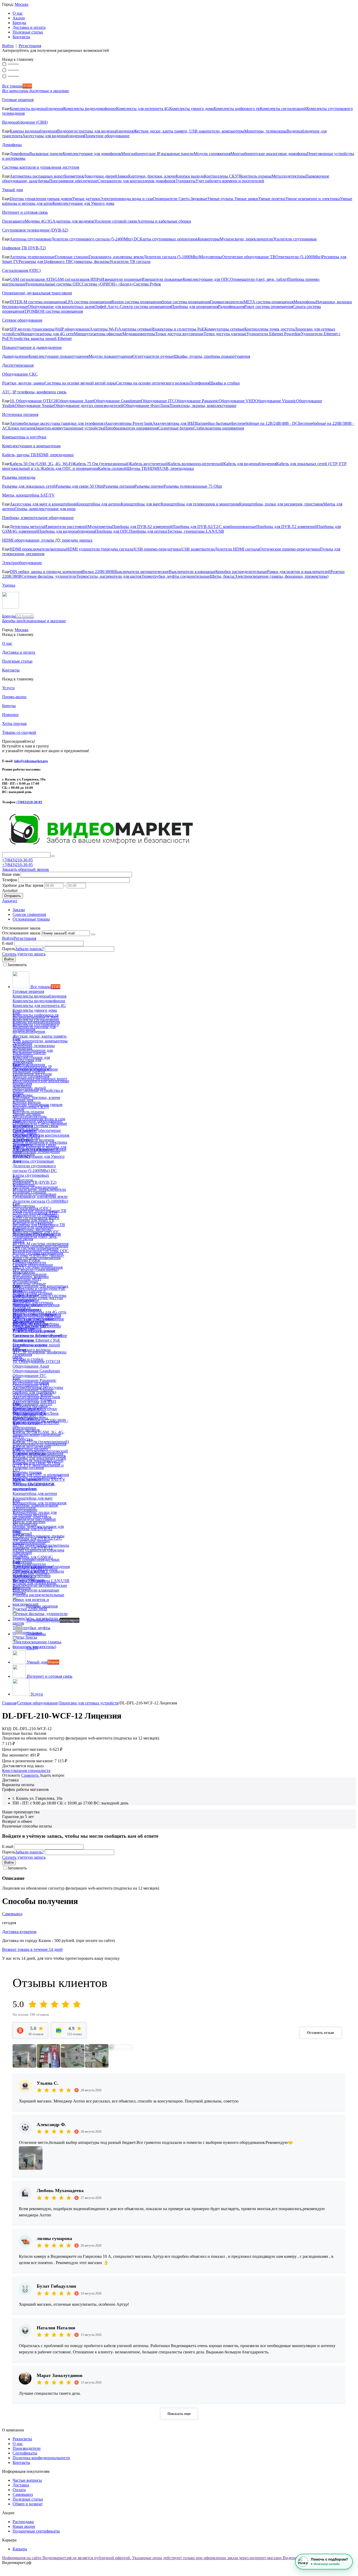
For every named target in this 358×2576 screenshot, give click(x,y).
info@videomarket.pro (31, 761)
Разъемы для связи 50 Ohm (79, 486)
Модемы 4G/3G (39, 221)
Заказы (19, 910)
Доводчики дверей (100, 176)
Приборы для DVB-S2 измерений (142, 527)
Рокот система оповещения (268, 307)
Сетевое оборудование (22, 320)
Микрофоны (305, 302)
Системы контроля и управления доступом (41, 167)
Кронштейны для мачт (141, 504)
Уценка (9, 585)
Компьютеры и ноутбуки (24, 437)
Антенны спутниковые (30, 239)
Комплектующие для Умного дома (83, 203)
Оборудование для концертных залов (61, 307)
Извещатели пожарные (162, 279)
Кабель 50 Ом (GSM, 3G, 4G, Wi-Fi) (42, 464)
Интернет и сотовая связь (25, 212)
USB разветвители (198, 549)
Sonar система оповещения (186, 302)
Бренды (19, 23)
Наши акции (24, 2526)
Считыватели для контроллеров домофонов (137, 181)
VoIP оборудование (73, 329)
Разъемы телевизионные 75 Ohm (193, 486)
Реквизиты (22, 2439)
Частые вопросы (27, 2480)
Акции (19, 18)
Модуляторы (210, 257)
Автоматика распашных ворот (37, 176)
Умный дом (12, 190)
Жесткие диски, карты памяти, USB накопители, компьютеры (189, 131)
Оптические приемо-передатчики (290, 549)
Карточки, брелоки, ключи (152, 176)
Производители (27, 2448)
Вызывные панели (46, 154)
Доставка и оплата (29, 27)
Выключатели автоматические (142, 572)
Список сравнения (29, 914)
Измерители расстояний (66, 527)
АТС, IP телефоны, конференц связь (34, 392)
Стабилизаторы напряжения (219, 428)
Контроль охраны (256, 176)
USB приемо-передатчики (158, 549)
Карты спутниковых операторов (169, 239)
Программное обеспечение (73, 181)
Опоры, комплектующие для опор (45, 509)
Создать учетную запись (24, 954)
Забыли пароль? (29, 949)
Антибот (10, 891)
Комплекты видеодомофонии (90, 109)
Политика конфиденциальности (41, 2458)
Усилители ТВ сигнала (130, 262)
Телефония (199, 383)
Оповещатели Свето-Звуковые (180, 199)
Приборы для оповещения (195, 307)
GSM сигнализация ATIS (32, 279)
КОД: (7, 1729)
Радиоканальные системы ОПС (54, 284)
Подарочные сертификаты (36, 2531)
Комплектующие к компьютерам (31, 446)
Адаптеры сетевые (135, 329)
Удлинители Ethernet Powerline (274, 334)
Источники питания (20, 414)
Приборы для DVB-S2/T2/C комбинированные (214, 527)
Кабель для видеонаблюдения (250, 464)
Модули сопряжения (212, 154)
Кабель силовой (112, 468)
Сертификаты (25, 2453)
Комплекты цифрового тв (237, 109)
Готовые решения (18, 100)
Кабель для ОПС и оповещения (70, 468)
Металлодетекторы (289, 176)
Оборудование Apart (76, 401)
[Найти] (53, 856)
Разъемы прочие (149, 486)
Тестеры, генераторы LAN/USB (196, 531)
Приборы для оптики (148, 531)
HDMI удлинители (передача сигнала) (100, 549)
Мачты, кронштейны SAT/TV (28, 495)
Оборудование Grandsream (117, 401)
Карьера (20, 2549)
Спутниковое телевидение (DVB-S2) (35, 230)
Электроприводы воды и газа (126, 199)
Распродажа (23, 2522)
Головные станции (72, 257)
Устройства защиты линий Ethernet (40, 338)
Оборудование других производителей (89, 406)
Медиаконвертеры (139, 334)
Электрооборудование (22, 563)
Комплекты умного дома (191, 109)
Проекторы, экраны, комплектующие (203, 406)
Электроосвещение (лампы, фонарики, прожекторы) (281, 576)
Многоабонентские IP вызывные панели (157, 154)
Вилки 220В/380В (98, 572)
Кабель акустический (149, 464)
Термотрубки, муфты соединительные (176, 576)
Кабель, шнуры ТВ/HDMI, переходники (38, 455)
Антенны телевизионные (32, 257)
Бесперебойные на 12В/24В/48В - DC (265, 423)
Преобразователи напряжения (131, 428)
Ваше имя (11, 874)
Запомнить (17, 965)
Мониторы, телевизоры (265, 131)
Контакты (21, 37)
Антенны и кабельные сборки (164, 221)
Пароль (9, 949)
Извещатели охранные (121, 279)
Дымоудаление (15, 356)
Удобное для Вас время (23, 885)
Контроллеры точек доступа (269, 329)
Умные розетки (272, 199)
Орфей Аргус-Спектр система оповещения (133, 307)
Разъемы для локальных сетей (29, 486)
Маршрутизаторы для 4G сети (47, 334)
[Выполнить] (93, 934)
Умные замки (246, 199)
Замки (123, 176)
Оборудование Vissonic (276, 401)
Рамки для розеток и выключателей (299, 572)
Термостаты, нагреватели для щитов (109, 576)
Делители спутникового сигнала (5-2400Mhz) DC (95, 239)
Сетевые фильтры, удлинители (49, 576)
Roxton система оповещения (137, 302)
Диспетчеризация (18, 365)
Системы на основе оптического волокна (153, 383)
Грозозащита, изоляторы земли (116, 257)
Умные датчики (86, 199)
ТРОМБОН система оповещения (53, 311)
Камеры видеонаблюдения (33, 131)
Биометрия (74, 176)
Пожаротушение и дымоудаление (32, 347)
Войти (8, 46)
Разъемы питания (119, 486)
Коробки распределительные (241, 572)
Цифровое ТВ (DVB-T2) (24, 248)
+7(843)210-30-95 (29, 802)
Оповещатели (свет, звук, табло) (259, 279)
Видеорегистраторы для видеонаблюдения (95, 131)
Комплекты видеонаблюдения (37, 109)
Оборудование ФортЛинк (147, 406)
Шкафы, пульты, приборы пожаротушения (212, 356)
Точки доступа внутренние (179, 334)
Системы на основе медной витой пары (80, 383)
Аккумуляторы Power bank (129, 423)
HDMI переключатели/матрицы (38, 549)
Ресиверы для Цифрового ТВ (45, 262)
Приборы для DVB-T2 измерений (287, 527)
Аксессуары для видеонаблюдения (53, 136)
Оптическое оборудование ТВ (249, 257)
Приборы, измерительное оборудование (38, 518)
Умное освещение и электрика (313, 199)
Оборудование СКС (20, 374)
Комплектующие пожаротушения (59, 356)
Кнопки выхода (190, 176)
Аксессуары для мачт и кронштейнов (43, 504)
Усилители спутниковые (295, 239)
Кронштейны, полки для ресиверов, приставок (281, 504)
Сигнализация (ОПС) (21, 270)
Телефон (10, 880)
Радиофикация (231, 307)
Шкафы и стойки (224, 383)
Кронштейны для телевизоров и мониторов (200, 504)
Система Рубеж (147, 284)
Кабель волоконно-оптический (196, 464)
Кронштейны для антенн (99, 504)
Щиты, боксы (222, 576)
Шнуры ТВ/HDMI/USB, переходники (160, 468)
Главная (9, 1703)
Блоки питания (22, 428)
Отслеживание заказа (21, 933)
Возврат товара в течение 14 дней (32, 1949)
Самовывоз (12, 1914)
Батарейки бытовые (214, 423)
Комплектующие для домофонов (92, 154)
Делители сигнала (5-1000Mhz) (171, 257)
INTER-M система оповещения (38, 302)
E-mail (8, 943)
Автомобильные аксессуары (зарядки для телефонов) (57, 423)
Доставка (21, 2485)
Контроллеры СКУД (222, 176)
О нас (18, 13)
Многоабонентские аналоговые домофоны (269, 154)
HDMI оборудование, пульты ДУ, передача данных (47, 540)
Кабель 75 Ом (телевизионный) (102, 464)
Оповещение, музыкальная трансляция (37, 293)
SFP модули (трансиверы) (33, 329)
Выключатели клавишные (192, 572)
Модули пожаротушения (111, 356)
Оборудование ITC (158, 401)
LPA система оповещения (88, 302)
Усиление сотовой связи (116, 221)
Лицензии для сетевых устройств (89, 1703)
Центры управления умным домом (41, 199)
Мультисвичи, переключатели (246, 239)
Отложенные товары (31, 919)
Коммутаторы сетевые (224, 329)
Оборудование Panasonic (197, 401)
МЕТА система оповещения (268, 302)
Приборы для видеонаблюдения (67, 531)
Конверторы (209, 239)
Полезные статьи (28, 32)
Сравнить (30, 1775)
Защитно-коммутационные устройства (70, 428)
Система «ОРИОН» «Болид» (108, 284)
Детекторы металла (27, 527)
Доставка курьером (19, 1932)
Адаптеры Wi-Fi (104, 329)
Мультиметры (100, 527)
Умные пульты (221, 199)
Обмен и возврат (28, 2504)
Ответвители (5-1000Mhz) (299, 257)
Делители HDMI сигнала (237, 549)
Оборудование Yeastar (34, 406)
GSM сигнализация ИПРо (78, 279)
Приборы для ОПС (112, 531)
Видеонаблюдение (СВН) (25, 122)
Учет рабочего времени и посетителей (230, 181)
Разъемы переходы (19, 477)
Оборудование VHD (237, 401)
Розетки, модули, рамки (23, 383)
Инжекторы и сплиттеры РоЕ (178, 329)
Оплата (19, 2490)
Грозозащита (13, 221)
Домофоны (12, 145)
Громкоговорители (227, 302)
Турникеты (186, 181)
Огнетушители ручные (153, 356)
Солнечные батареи (176, 428)
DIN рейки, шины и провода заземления (46, 572)
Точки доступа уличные (225, 334)
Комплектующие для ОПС (206, 279)
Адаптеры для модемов (73, 221)
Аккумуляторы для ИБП (174, 423)
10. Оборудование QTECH (34, 401)
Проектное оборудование (107, 136)
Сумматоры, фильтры (90, 262)
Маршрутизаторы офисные (98, 334)
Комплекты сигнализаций (283, 109)
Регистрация (30, 46)
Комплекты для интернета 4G (143, 109)
